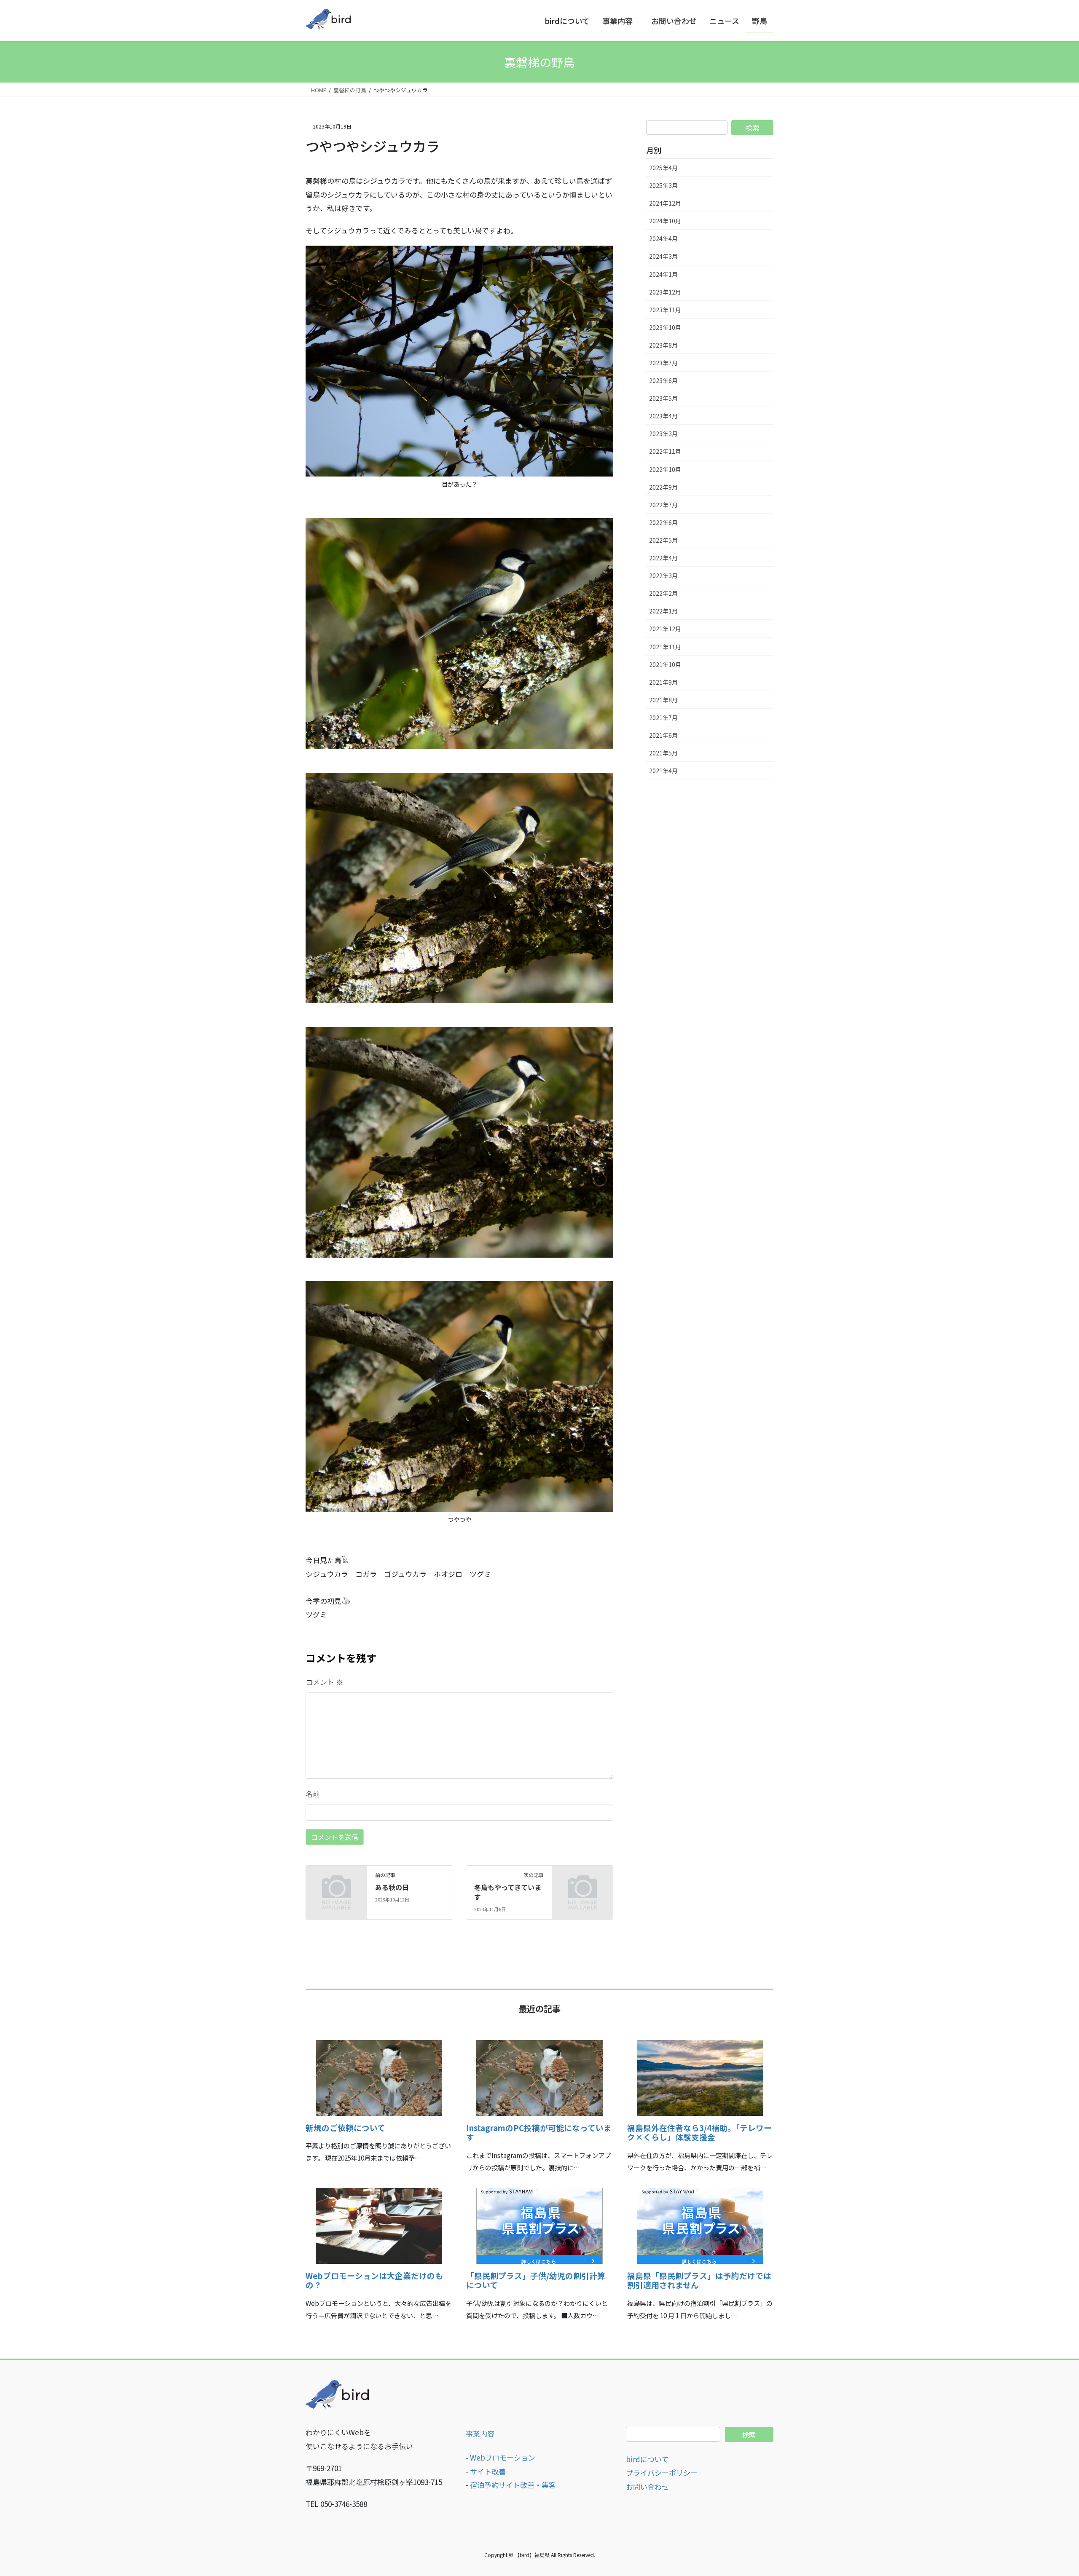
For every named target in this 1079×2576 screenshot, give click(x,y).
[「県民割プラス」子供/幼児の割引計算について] (539, 2258)
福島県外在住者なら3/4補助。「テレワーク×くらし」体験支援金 (699, 2132)
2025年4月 (663, 168)
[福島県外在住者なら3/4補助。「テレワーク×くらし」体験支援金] (700, 2110)
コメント (324, 1682)
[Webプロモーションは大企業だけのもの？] (379, 2258)
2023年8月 (663, 345)
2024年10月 (665, 221)
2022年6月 (663, 522)
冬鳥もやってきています (508, 1892)
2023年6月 (663, 380)
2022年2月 (663, 593)
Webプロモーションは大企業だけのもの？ (374, 2280)
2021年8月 (663, 700)
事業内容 (480, 2433)
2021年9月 (663, 682)
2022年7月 (663, 505)
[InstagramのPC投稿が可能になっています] (539, 2110)
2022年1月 (663, 611)
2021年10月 (665, 664)
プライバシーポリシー (662, 2473)
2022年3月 (663, 576)
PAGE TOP (1048, 2491)
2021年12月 (665, 629)
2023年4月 (663, 416)
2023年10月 (665, 327)
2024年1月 (663, 274)
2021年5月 (663, 753)
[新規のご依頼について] (379, 2110)
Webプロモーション (503, 2457)
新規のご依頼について (345, 2127)
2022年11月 (665, 451)
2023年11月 (665, 310)
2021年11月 (665, 647)
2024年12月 (665, 203)
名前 (313, 1794)
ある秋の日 (392, 1887)
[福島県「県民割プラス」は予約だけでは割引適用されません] (700, 2258)
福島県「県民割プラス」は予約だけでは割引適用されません (699, 2280)
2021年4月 (663, 771)
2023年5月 (663, 398)
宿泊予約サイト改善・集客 (513, 2485)
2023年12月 (665, 292)
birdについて (647, 2459)
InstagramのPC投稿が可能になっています (539, 2132)
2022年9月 (663, 487)
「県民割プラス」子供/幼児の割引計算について (536, 2280)
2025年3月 (663, 185)
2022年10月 (665, 469)
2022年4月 (663, 558)
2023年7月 (663, 363)
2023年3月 (663, 434)
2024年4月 (663, 238)
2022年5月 (663, 540)
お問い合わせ (647, 2486)
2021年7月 (663, 718)
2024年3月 (663, 256)
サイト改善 (488, 2471)
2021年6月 (663, 735)
